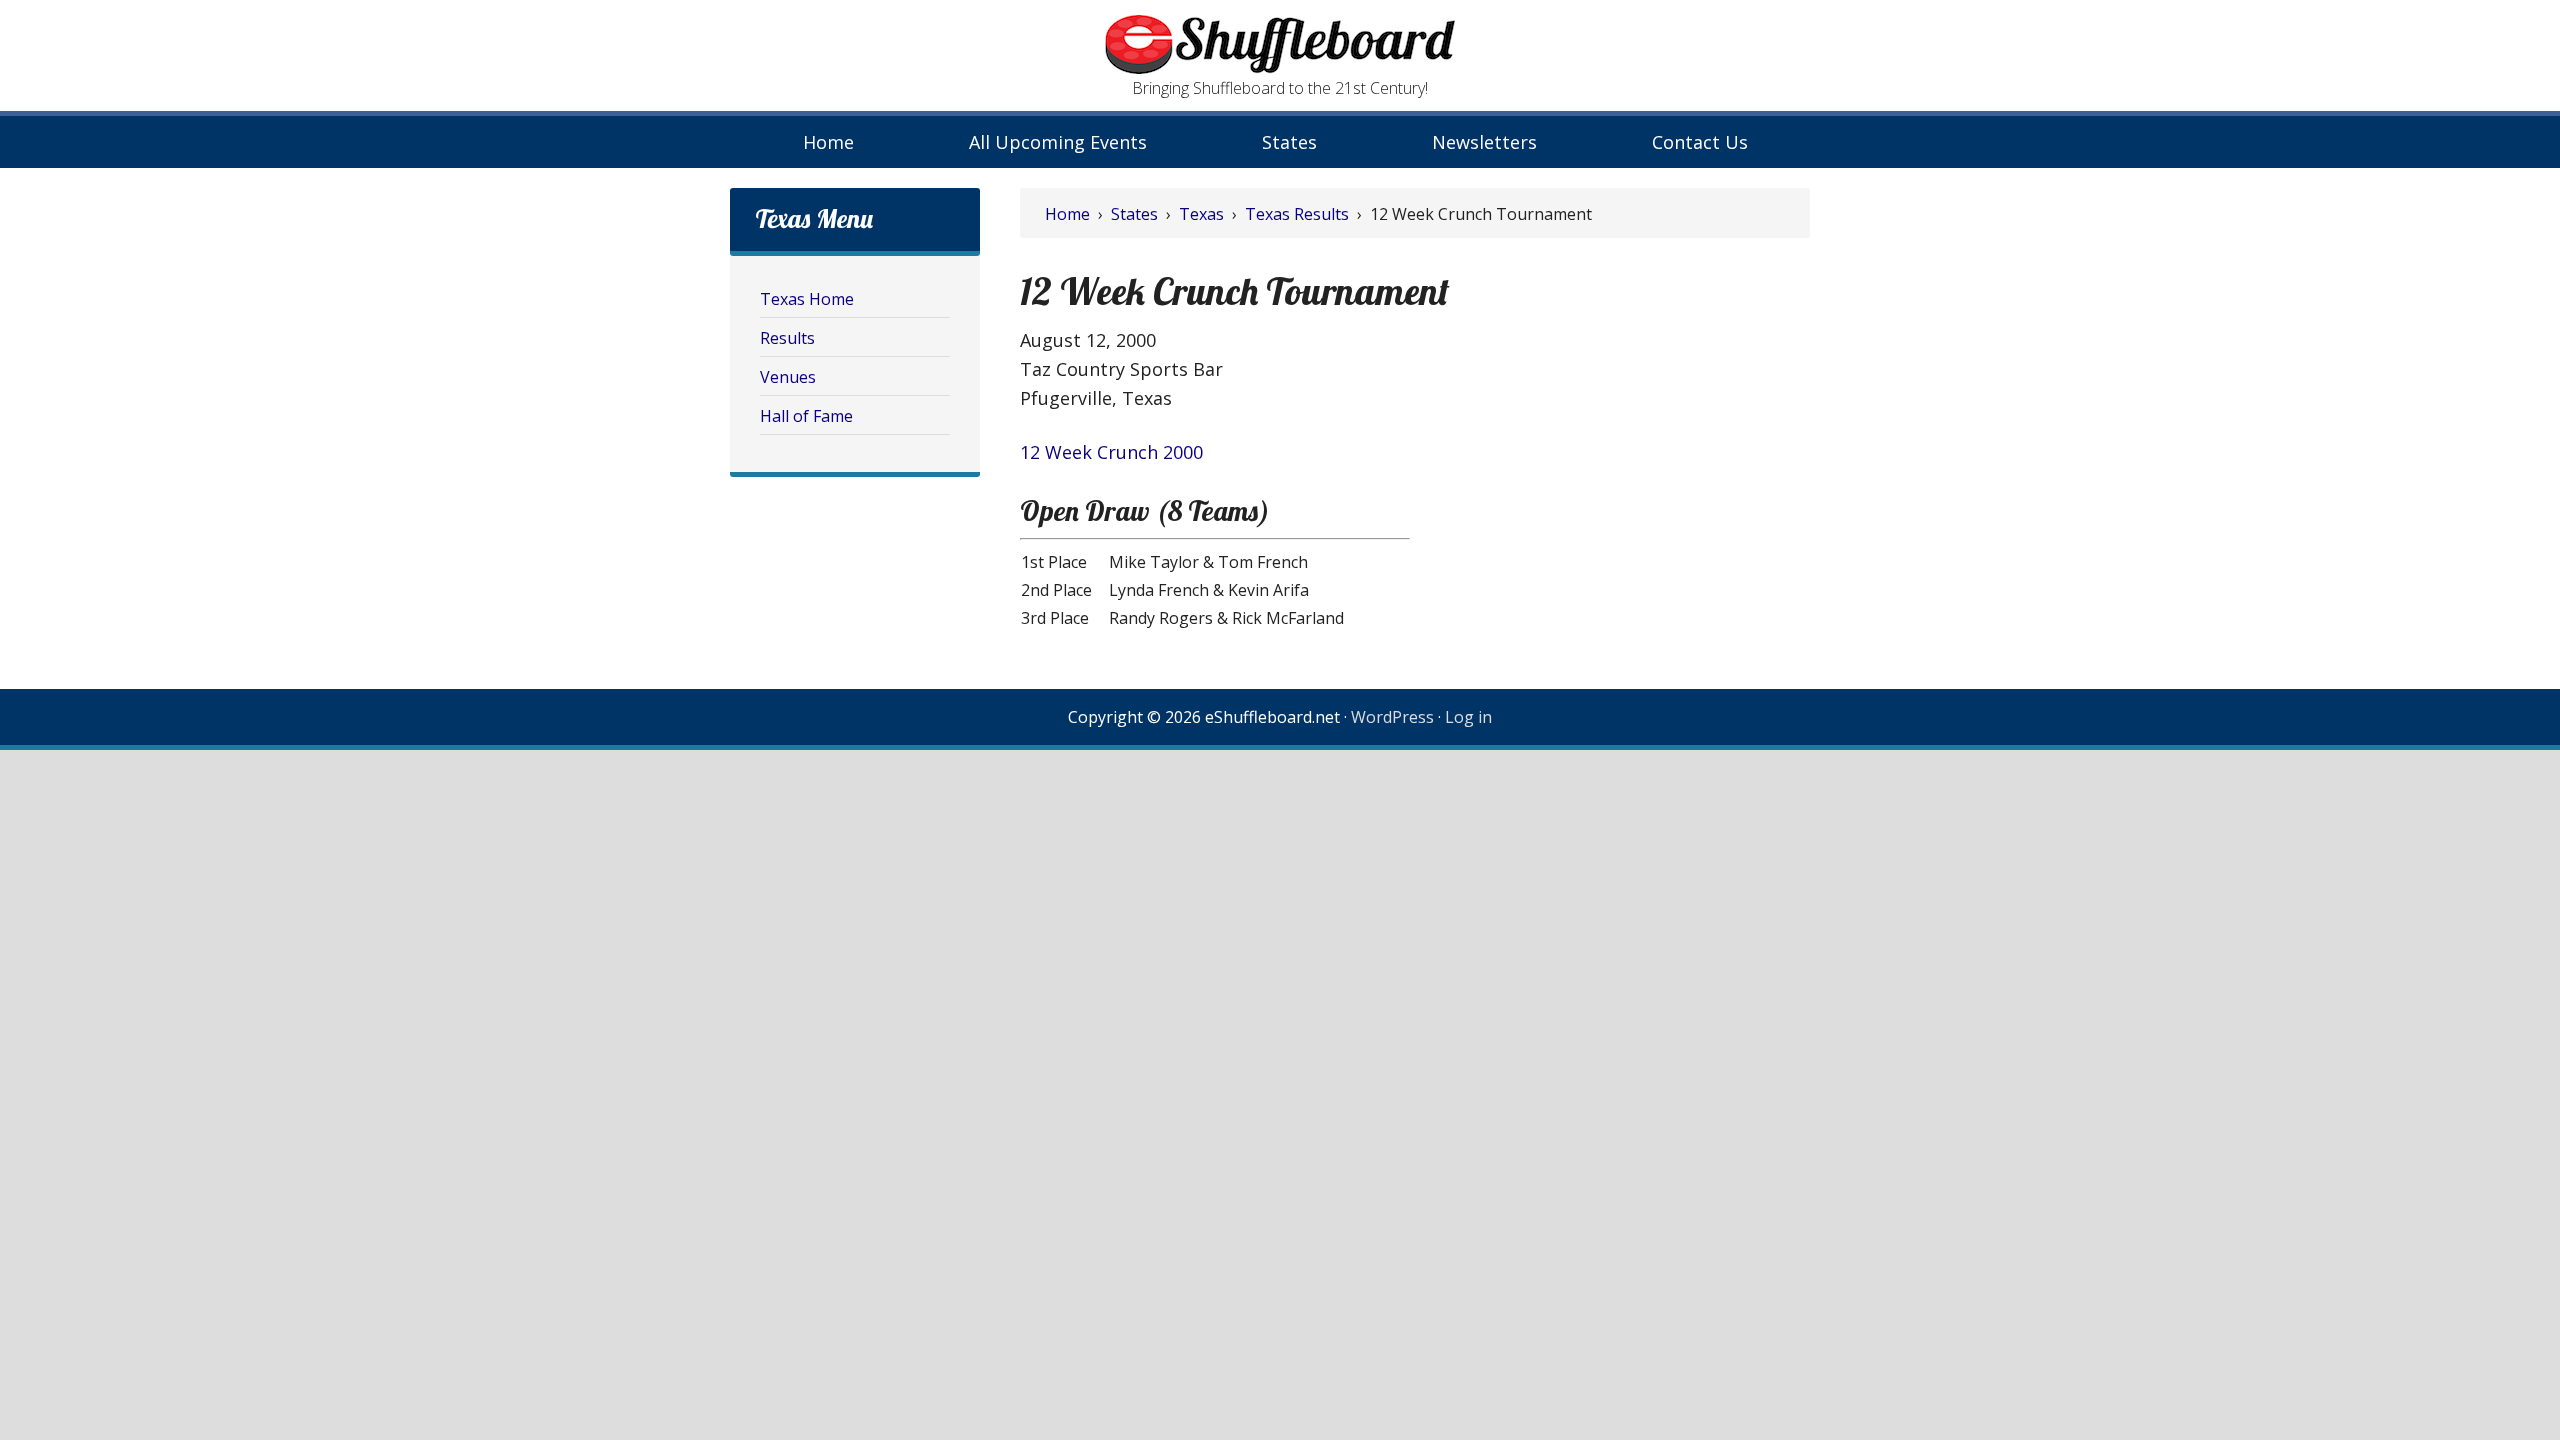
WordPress (1392, 717)
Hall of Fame (806, 416)
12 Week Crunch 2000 (1111, 452)
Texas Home (807, 299)
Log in (1468, 717)
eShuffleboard (1280, 45)
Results (787, 338)
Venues (788, 377)
